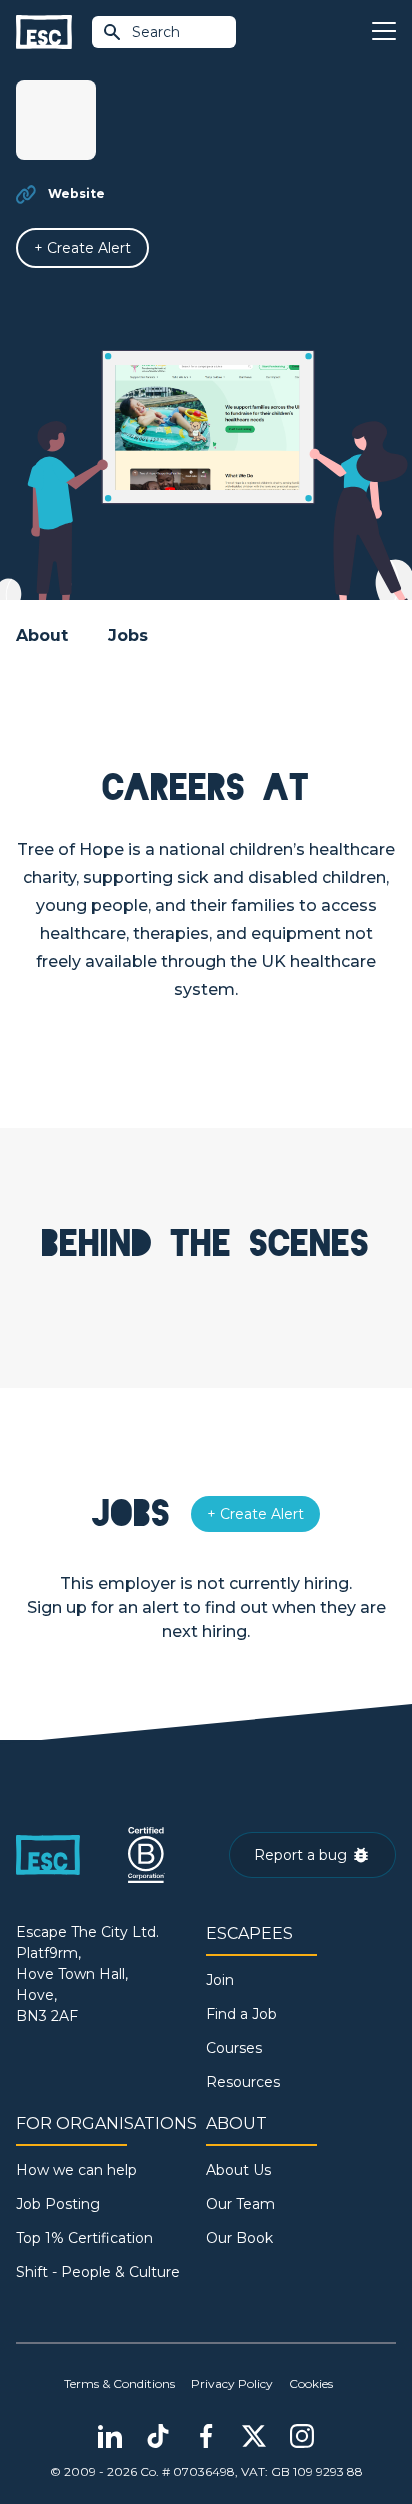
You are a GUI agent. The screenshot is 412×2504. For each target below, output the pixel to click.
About (42, 635)
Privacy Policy (232, 2383)
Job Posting (58, 2204)
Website (76, 193)
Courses (234, 2048)
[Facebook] (206, 2436)
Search (156, 32)
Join (220, 1980)
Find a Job (241, 2014)
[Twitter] (254, 2436)
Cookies (311, 2383)
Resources (243, 2082)
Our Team (240, 2204)
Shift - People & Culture (98, 2272)
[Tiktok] (158, 2436)
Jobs (128, 635)
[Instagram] (302, 2436)
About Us (238, 2170)
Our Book (239, 2238)
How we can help (76, 2170)
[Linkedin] (110, 2436)
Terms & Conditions (119, 2383)
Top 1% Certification (84, 2238)
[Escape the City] (44, 32)
